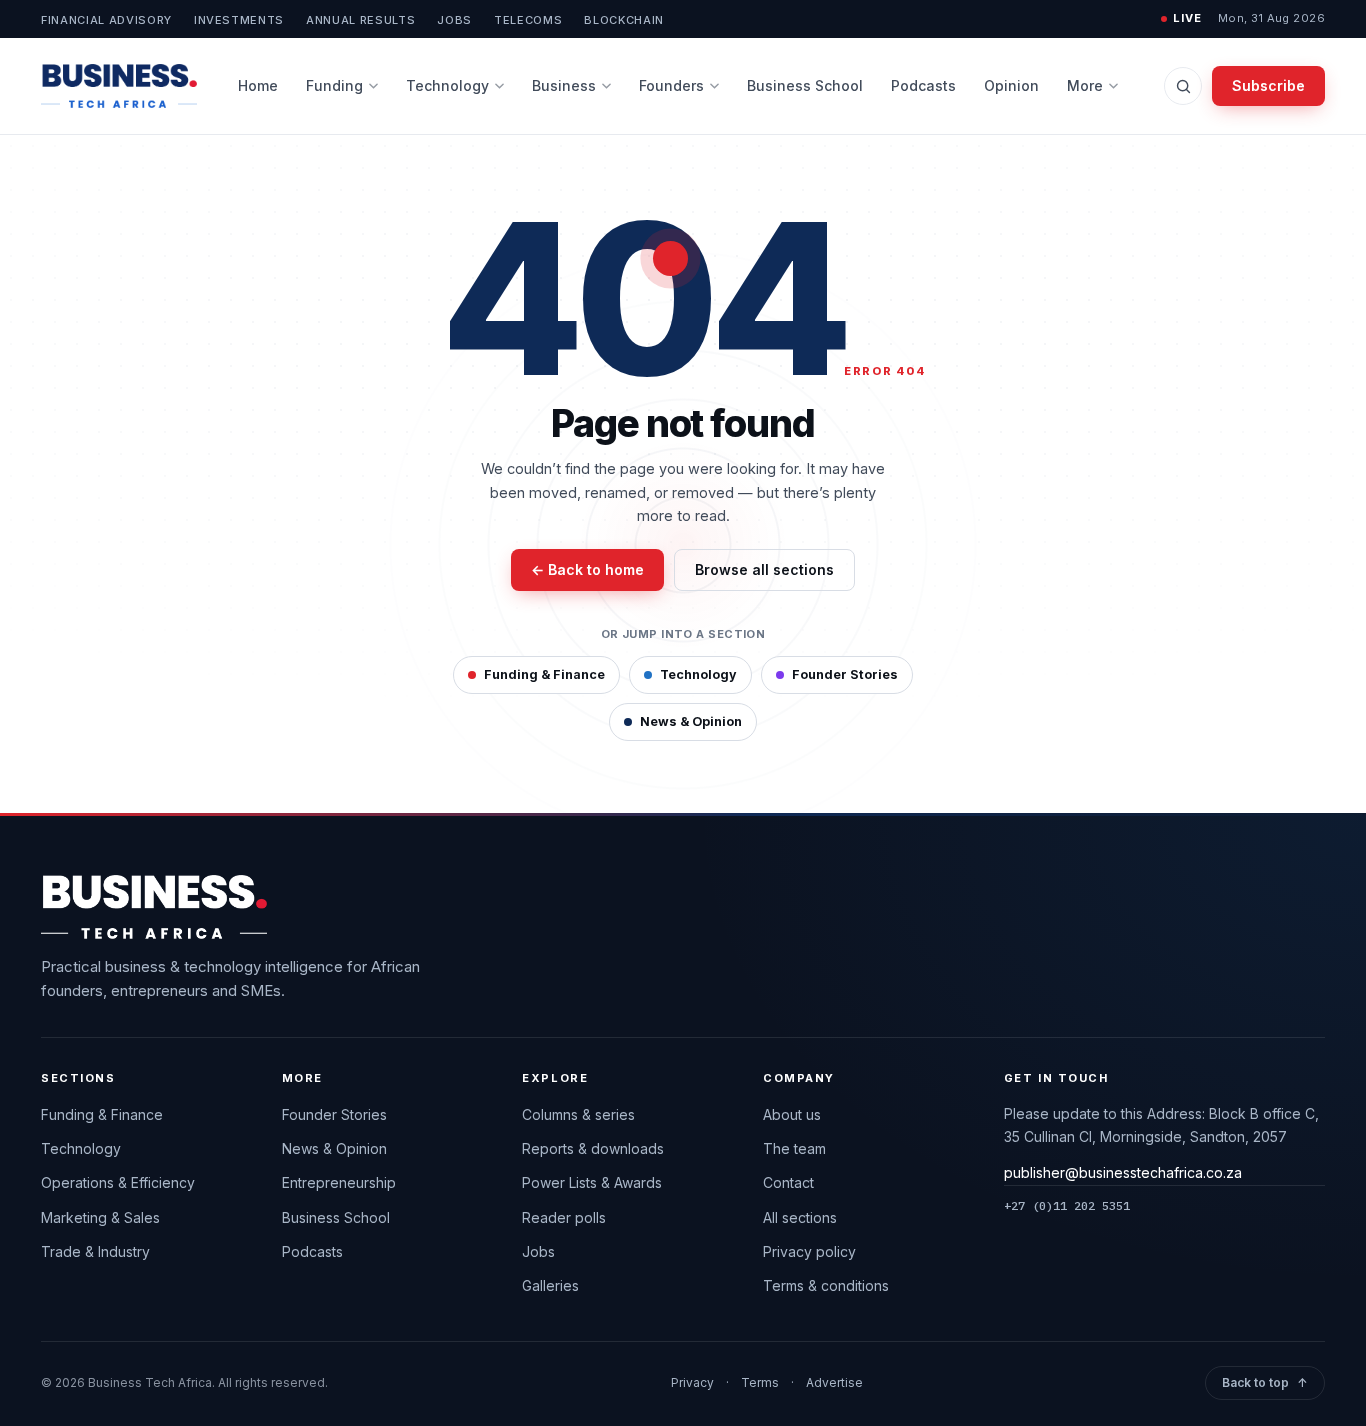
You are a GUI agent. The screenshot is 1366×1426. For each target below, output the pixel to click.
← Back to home (587, 569)
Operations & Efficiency (118, 1182)
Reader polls (564, 1217)
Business (564, 85)
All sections (800, 1217)
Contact (788, 1182)
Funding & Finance (544, 674)
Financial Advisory (106, 20)
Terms (760, 1382)
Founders (671, 85)
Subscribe (1268, 85)
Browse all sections (764, 569)
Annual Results (360, 20)
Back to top (1265, 1382)
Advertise (834, 1382)
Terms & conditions (826, 1285)
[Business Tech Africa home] (119, 86)
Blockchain (624, 20)
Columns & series (578, 1114)
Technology (447, 85)
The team (794, 1148)
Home (258, 85)
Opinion (1011, 85)
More (1085, 85)
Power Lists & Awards (592, 1182)
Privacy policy (809, 1251)
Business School (805, 85)
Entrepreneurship (339, 1182)
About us (792, 1114)
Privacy (692, 1382)
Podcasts (923, 85)
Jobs (454, 20)
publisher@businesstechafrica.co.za (1123, 1172)
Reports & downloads (593, 1148)
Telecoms (528, 20)
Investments (239, 20)
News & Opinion (691, 721)
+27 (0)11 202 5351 (1067, 1205)
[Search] (1183, 86)
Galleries (550, 1285)
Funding (334, 85)
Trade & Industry (95, 1251)
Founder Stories (845, 674)
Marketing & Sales (100, 1217)
